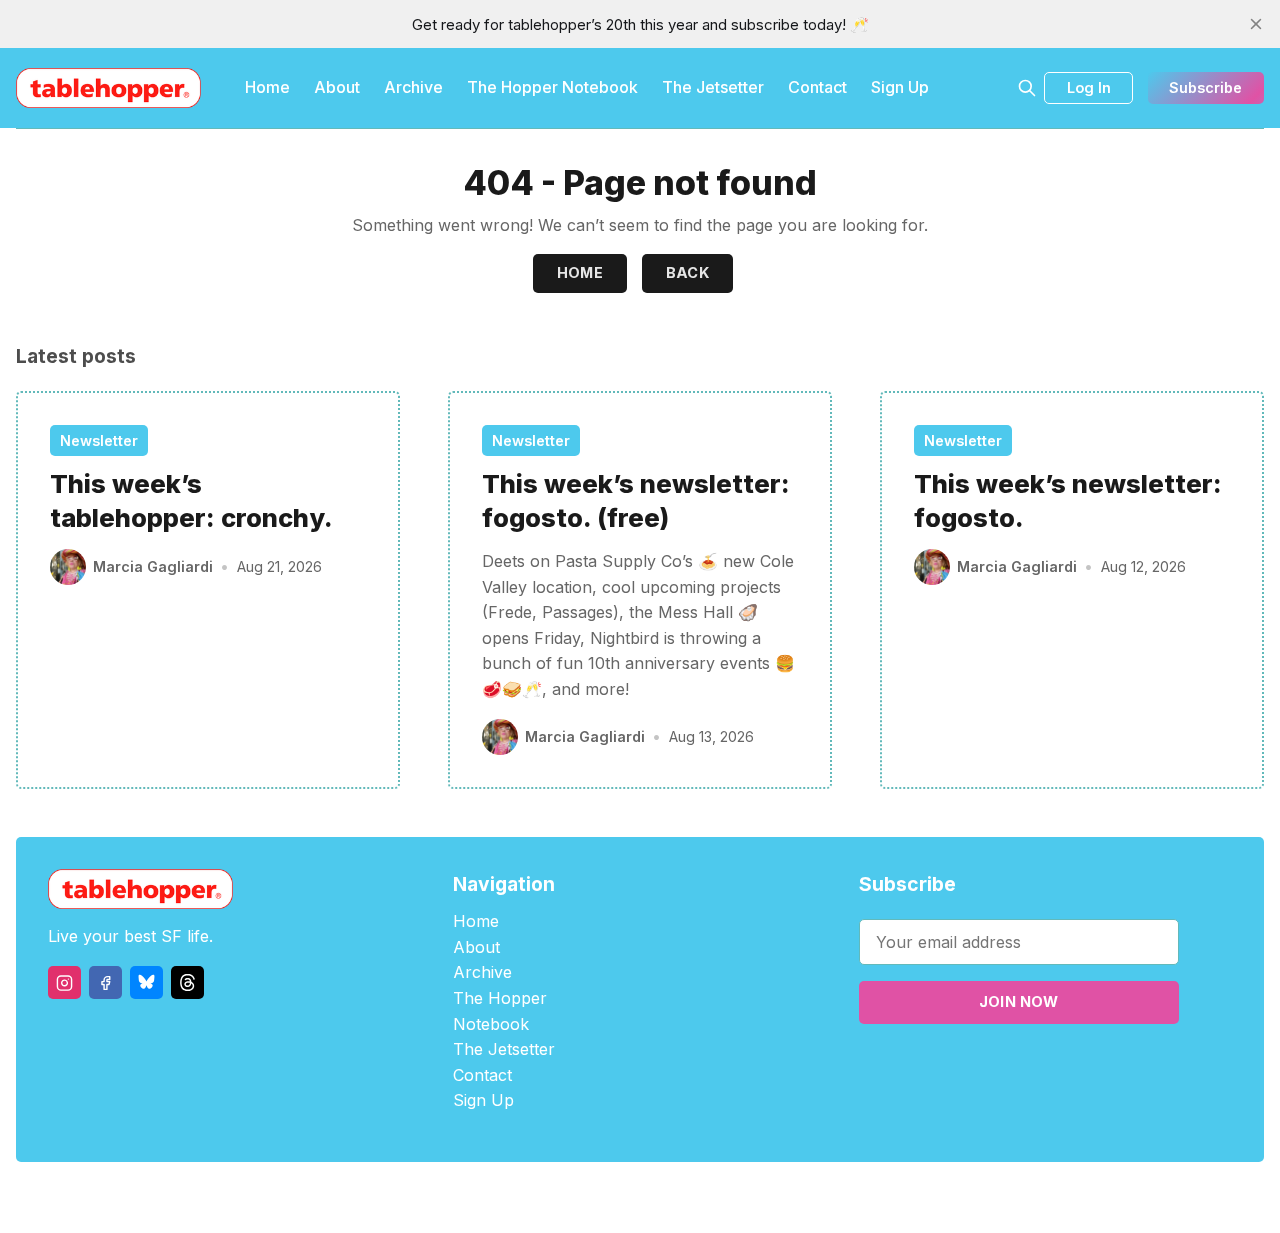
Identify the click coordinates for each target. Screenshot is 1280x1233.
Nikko (830, 1197)
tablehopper (520, 1197)
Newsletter (99, 440)
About (337, 87)
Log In (1089, 87)
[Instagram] (64, 982)
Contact (817, 87)
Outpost (746, 1197)
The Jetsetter (713, 87)
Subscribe (1205, 87)
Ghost (690, 1197)
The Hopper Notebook (552, 87)
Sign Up (900, 87)
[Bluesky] (146, 982)
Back (688, 272)
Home (267, 87)
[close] (1256, 24)
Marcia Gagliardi (153, 566)
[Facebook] (105, 982)
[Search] (1027, 88)
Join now (1019, 1001)
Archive (413, 87)
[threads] (187, 982)
